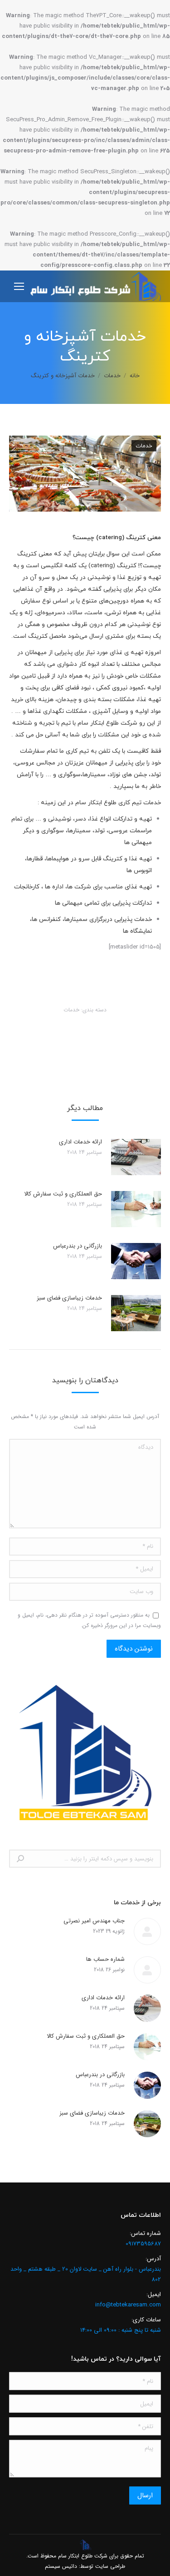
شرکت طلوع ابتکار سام (83, 2556)
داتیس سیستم (61, 2566)
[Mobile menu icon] (19, 286)
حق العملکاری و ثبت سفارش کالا (63, 1194)
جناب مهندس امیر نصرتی (94, 1921)
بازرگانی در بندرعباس (78, 1246)
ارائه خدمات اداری (80, 1142)
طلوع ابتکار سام (98, 723)
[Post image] (136, 1157)
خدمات (144, 446)
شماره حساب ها (105, 1959)
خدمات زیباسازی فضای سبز (69, 1298)
